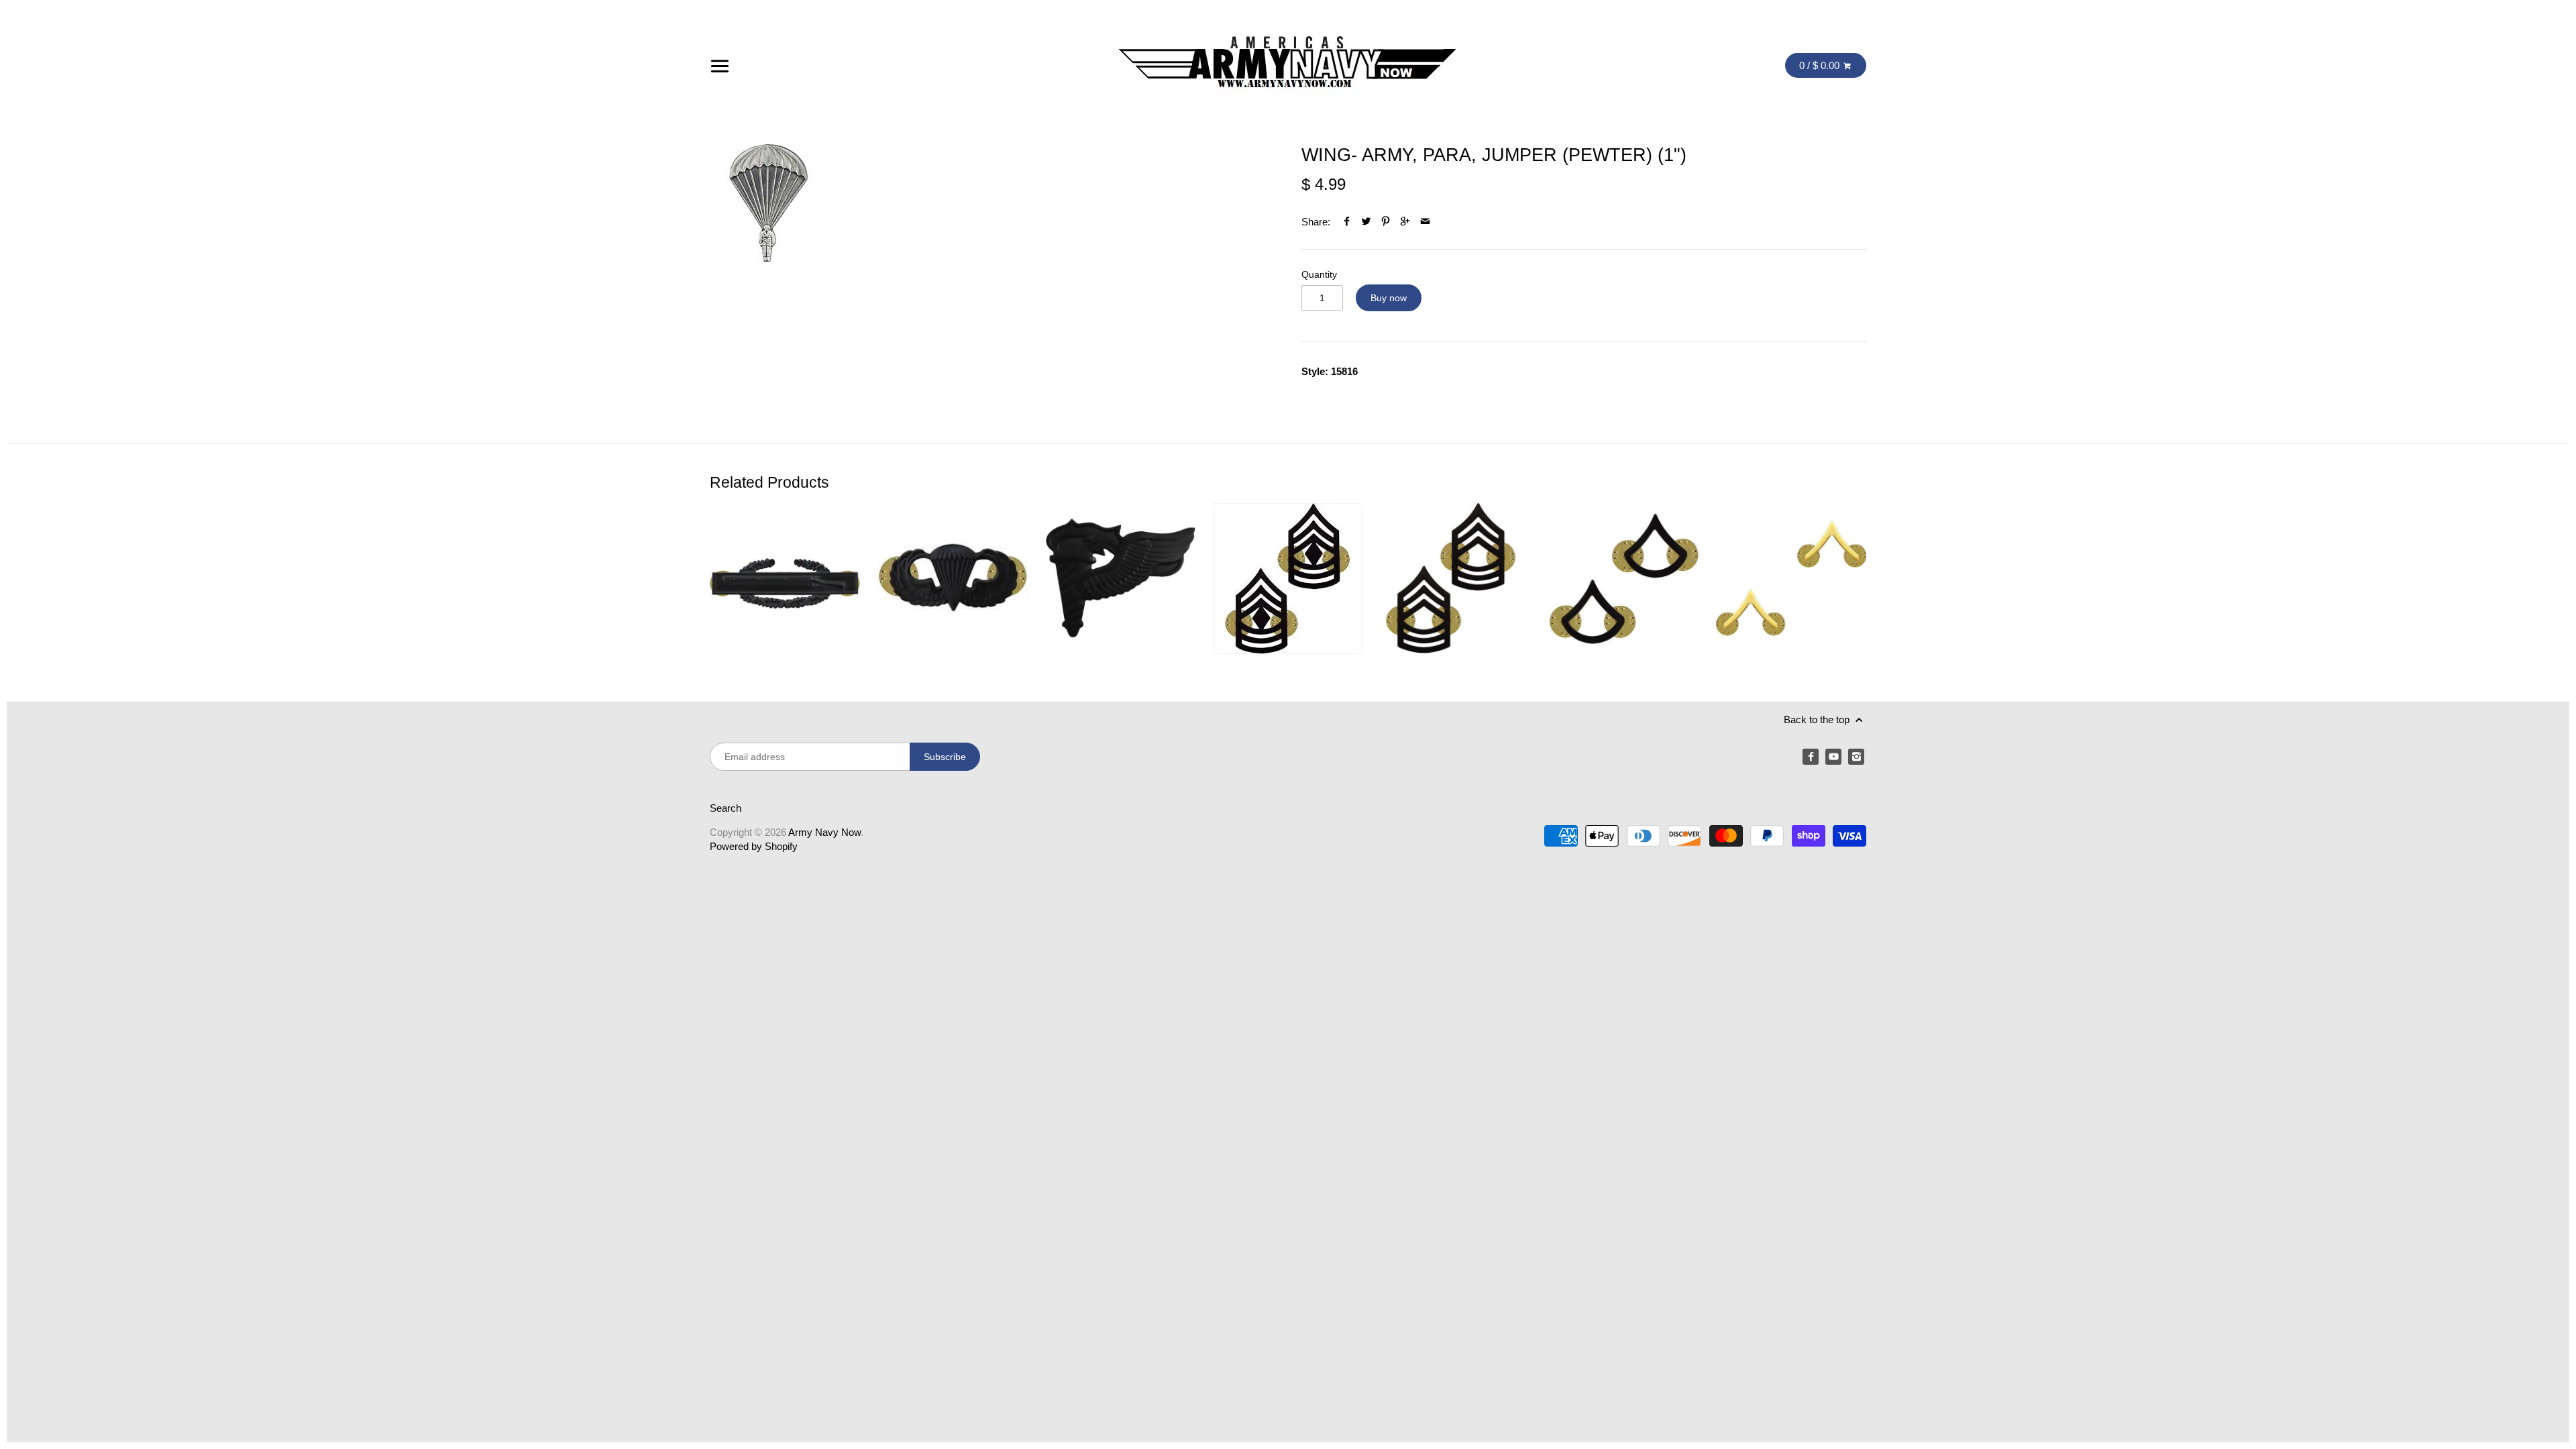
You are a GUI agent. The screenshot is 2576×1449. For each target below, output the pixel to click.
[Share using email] (1425, 222)
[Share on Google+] (1405, 222)
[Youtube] (1833, 757)
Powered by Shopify (754, 846)
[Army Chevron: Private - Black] (1623, 579)
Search (726, 808)
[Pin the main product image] (1386, 222)
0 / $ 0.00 (1821, 65)
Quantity (1319, 275)
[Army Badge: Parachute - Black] (953, 579)
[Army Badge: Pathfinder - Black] (1120, 579)
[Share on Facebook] (1347, 222)
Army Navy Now (824, 832)
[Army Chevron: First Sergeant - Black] (1288, 579)
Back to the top (1818, 719)
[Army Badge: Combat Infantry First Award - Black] (785, 579)
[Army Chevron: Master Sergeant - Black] (1456, 579)
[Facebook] (1811, 757)
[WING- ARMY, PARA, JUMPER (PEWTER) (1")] (768, 203)
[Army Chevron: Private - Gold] (1791, 579)
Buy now (1389, 298)
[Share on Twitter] (1366, 222)
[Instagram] (1856, 757)
